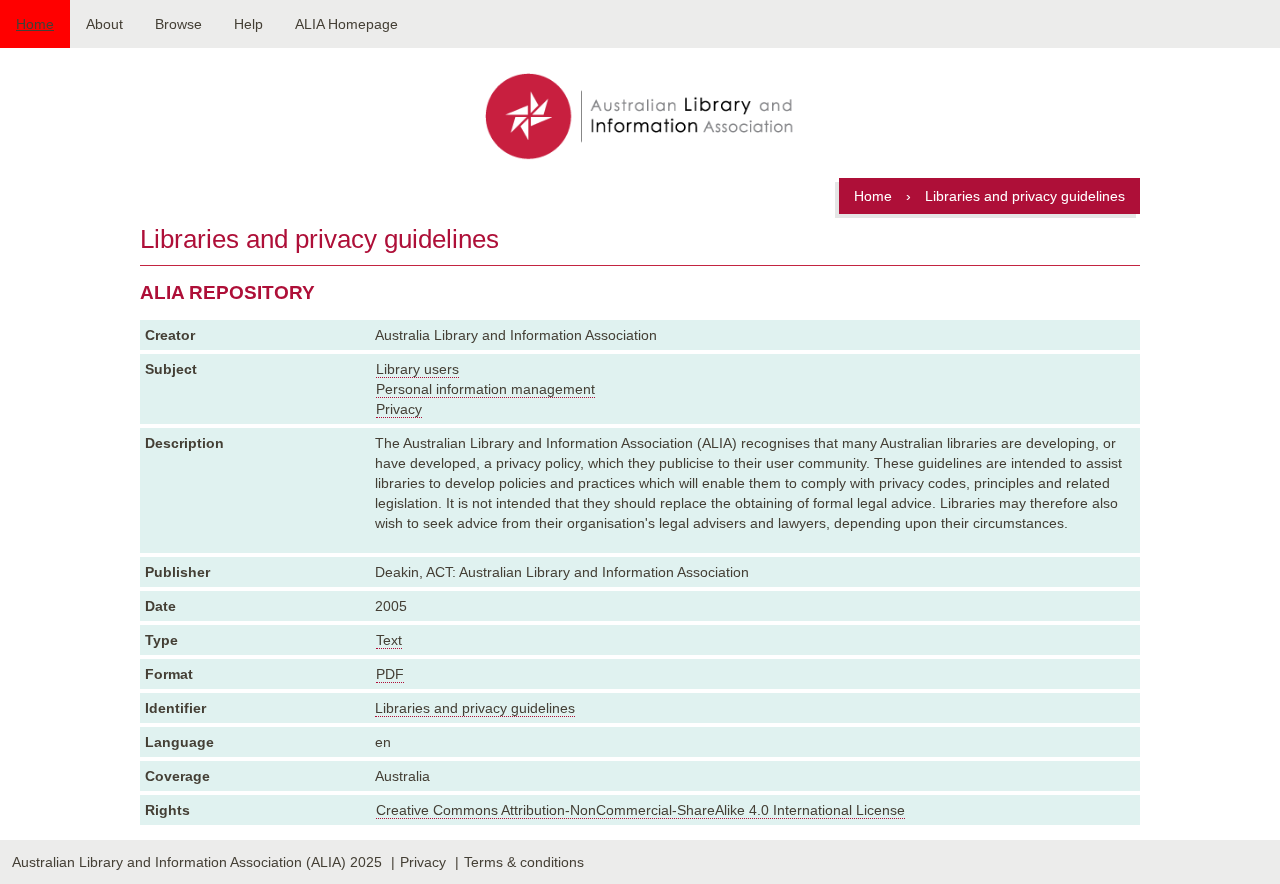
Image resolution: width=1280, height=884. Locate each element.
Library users (417, 369)
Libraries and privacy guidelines (475, 708)
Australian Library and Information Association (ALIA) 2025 (197, 862)
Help (248, 24)
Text (389, 640)
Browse (178, 24)
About (104, 24)
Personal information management (485, 389)
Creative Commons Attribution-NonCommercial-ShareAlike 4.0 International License (640, 810)
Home (35, 24)
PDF (390, 674)
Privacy (399, 409)
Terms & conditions (524, 862)
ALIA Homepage (346, 24)
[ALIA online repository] (639, 118)
